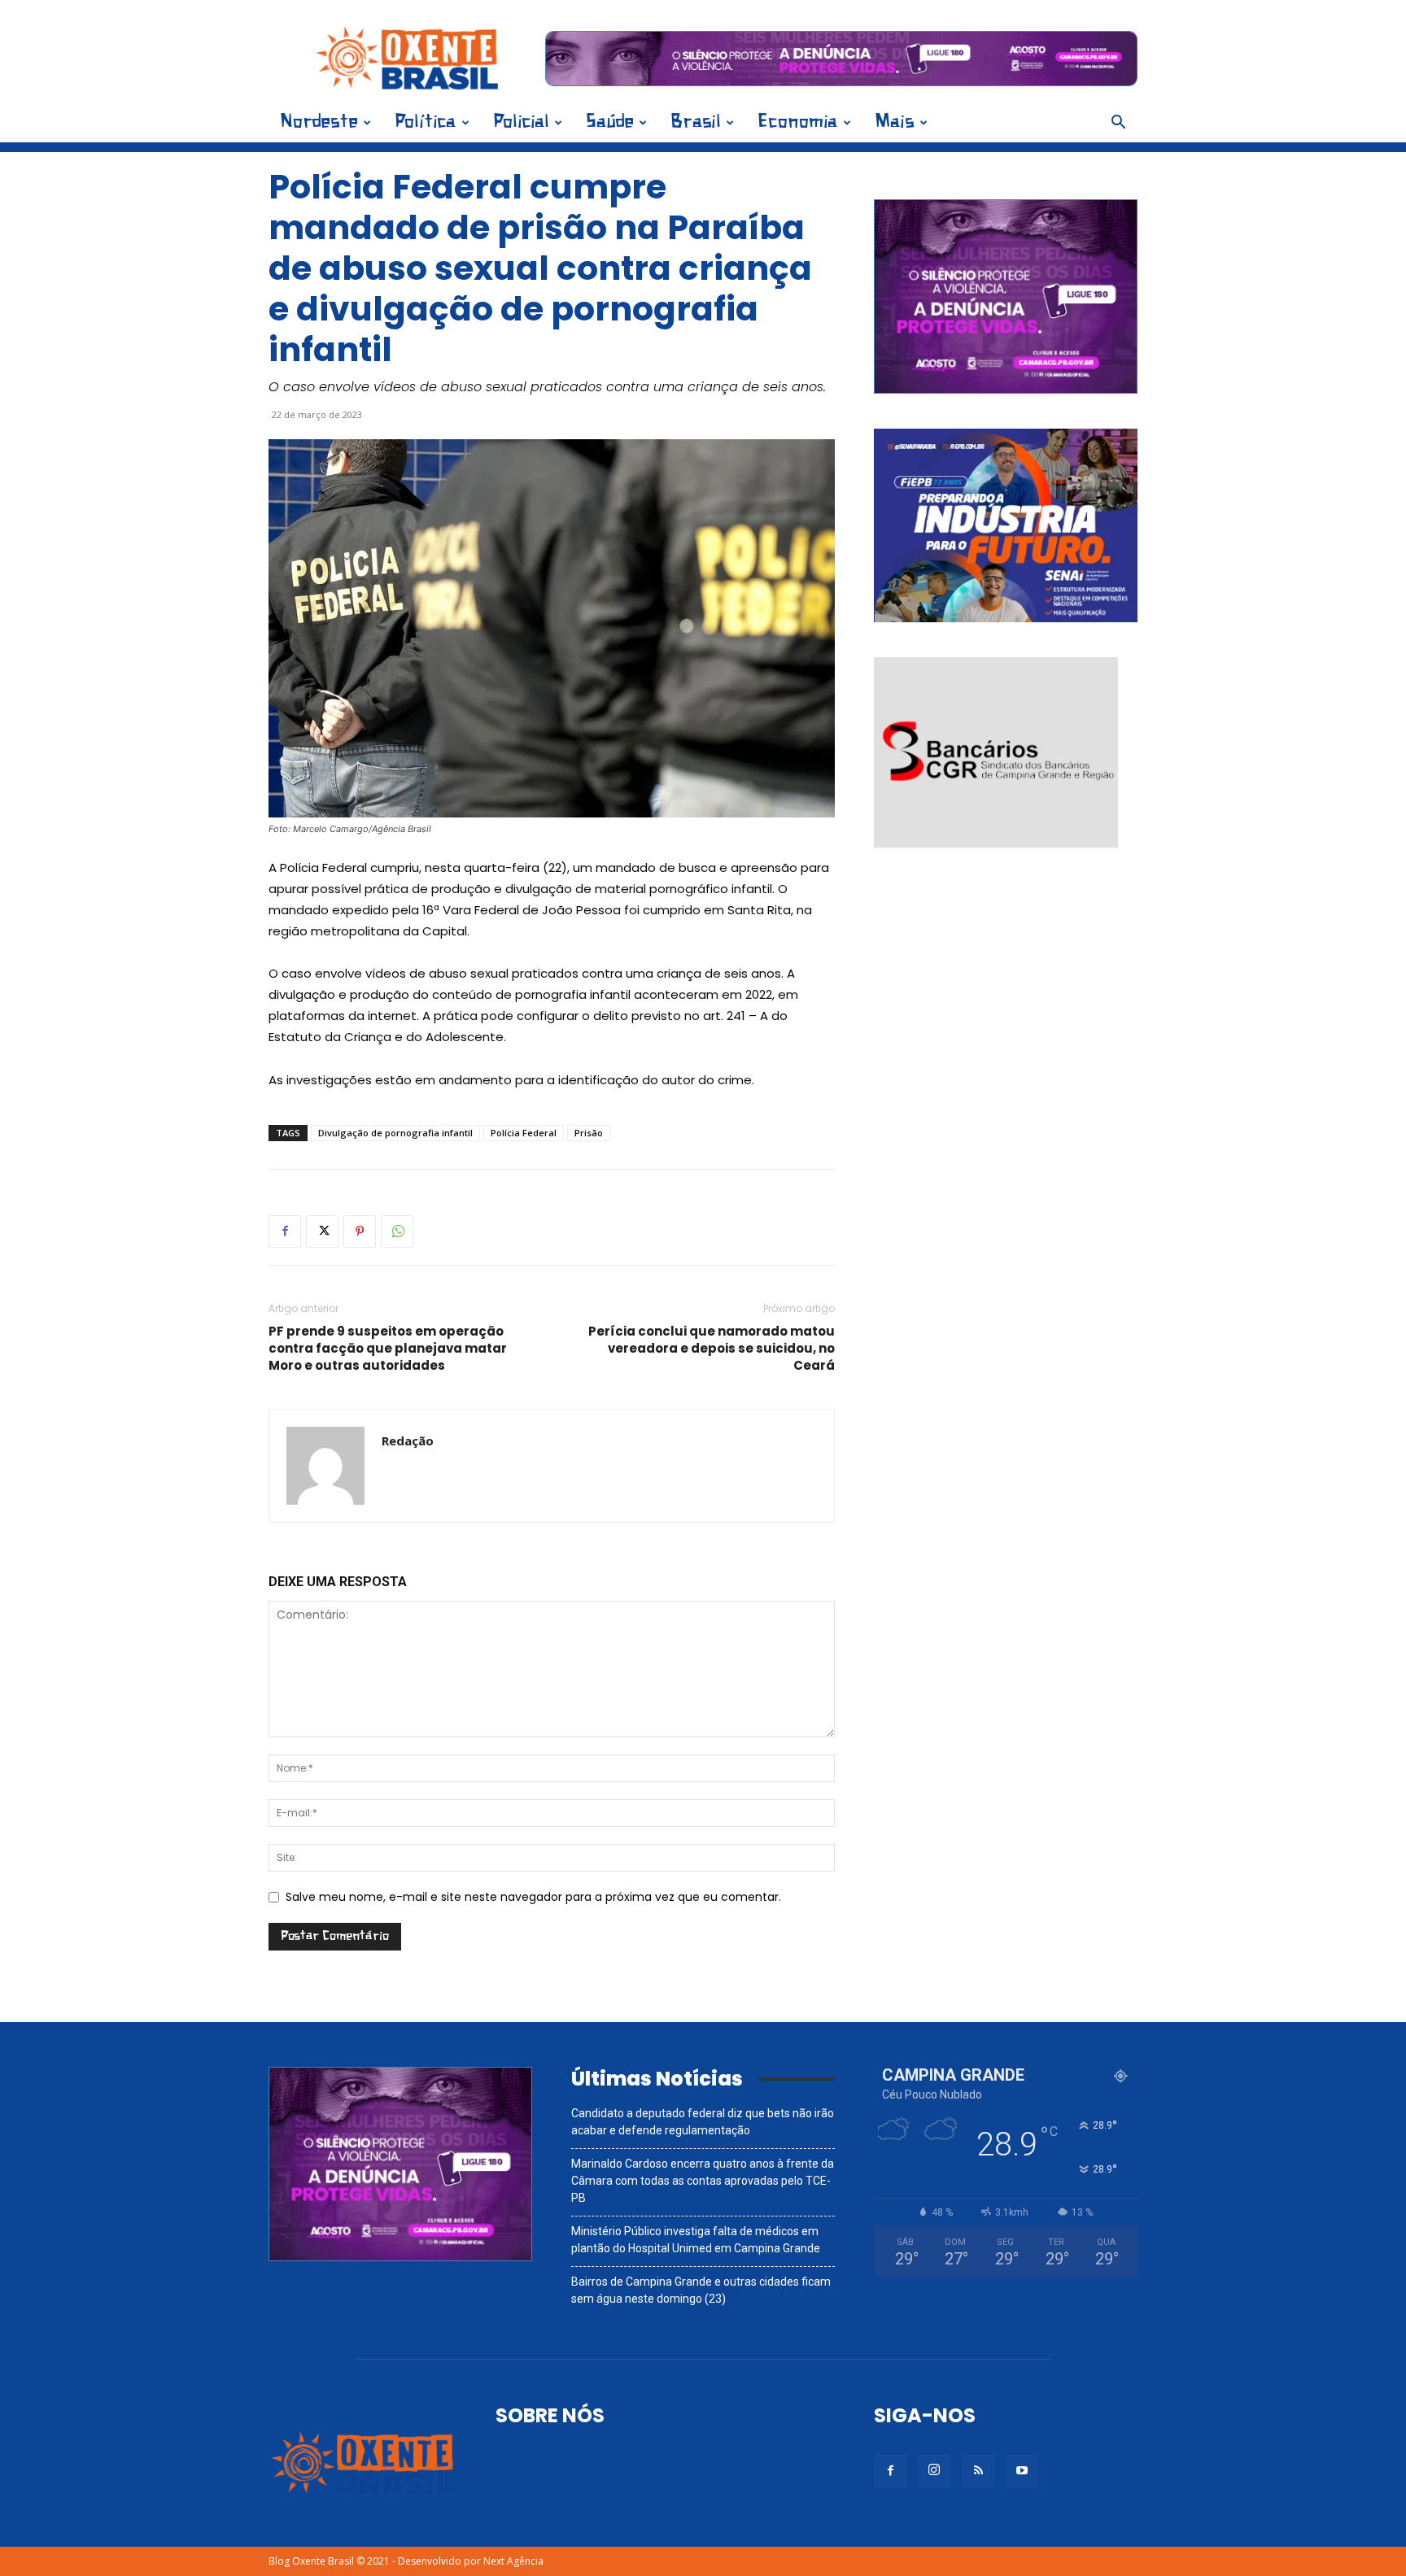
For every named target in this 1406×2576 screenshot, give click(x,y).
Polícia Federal (524, 1133)
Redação (408, 1441)
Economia (798, 122)
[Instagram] (934, 2471)
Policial (521, 122)
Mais (895, 122)
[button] (1118, 124)
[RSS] (978, 2471)
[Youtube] (1022, 2471)
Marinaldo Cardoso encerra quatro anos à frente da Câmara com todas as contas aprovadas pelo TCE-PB (703, 2181)
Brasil (696, 122)
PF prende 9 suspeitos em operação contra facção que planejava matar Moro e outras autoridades (388, 1348)
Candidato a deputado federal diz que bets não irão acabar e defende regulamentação (703, 2122)
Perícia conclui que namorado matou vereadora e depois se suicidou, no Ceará (712, 1348)
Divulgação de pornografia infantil (395, 1133)
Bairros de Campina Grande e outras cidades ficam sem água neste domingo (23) (701, 2290)
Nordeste (319, 122)
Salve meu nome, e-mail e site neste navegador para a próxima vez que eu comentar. (533, 1897)
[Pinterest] (360, 1231)
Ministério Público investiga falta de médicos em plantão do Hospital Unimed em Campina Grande (696, 2240)
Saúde (610, 122)
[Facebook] (285, 1231)
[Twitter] (322, 1231)
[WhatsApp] (397, 1231)
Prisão (589, 1133)
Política (426, 122)
